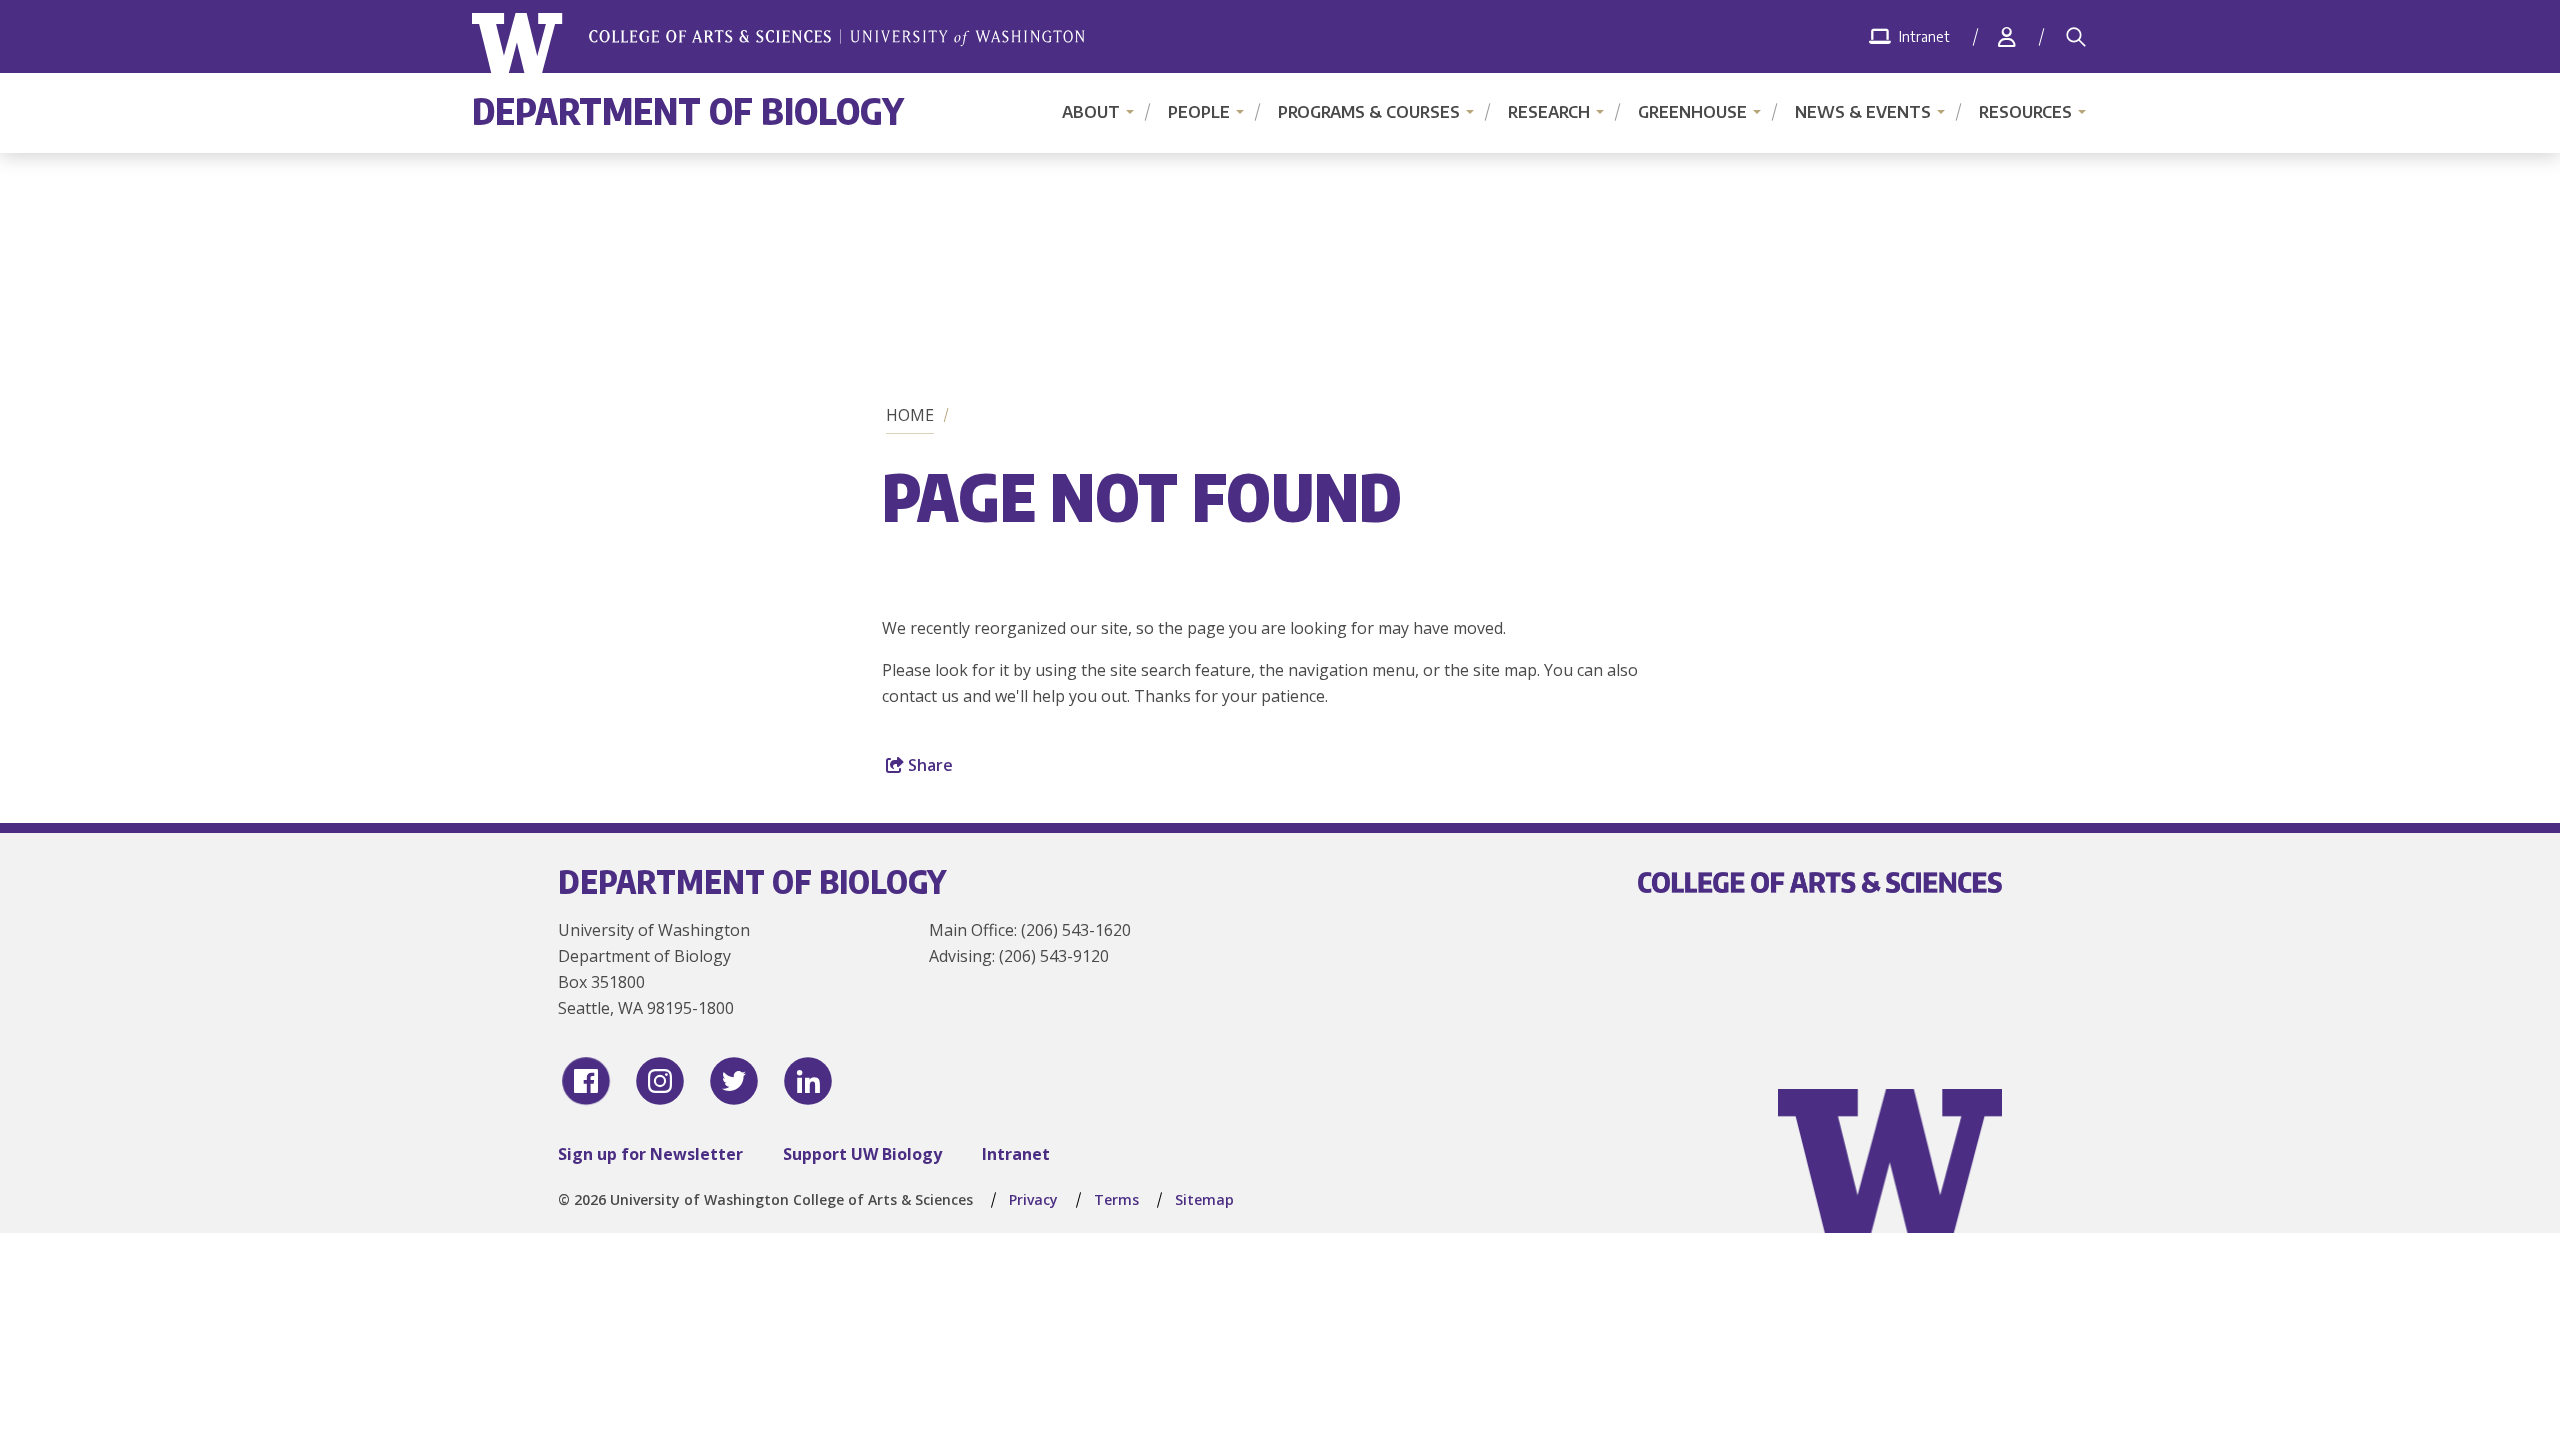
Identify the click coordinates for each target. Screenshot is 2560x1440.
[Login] (2007, 36)
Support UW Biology (862, 1154)
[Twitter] (734, 1081)
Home (910, 415)
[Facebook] (586, 1081)
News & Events (1863, 112)
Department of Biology (688, 110)
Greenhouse (1692, 112)
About (1091, 112)
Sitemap (1204, 1199)
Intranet (1016, 1154)
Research (1549, 112)
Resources (2025, 112)
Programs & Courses (1369, 112)
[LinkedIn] (808, 1081)
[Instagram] (660, 1081)
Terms (1116, 1199)
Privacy (1033, 1199)
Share (928, 765)
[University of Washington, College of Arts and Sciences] (778, 43)
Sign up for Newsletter (650, 1154)
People (1199, 112)
